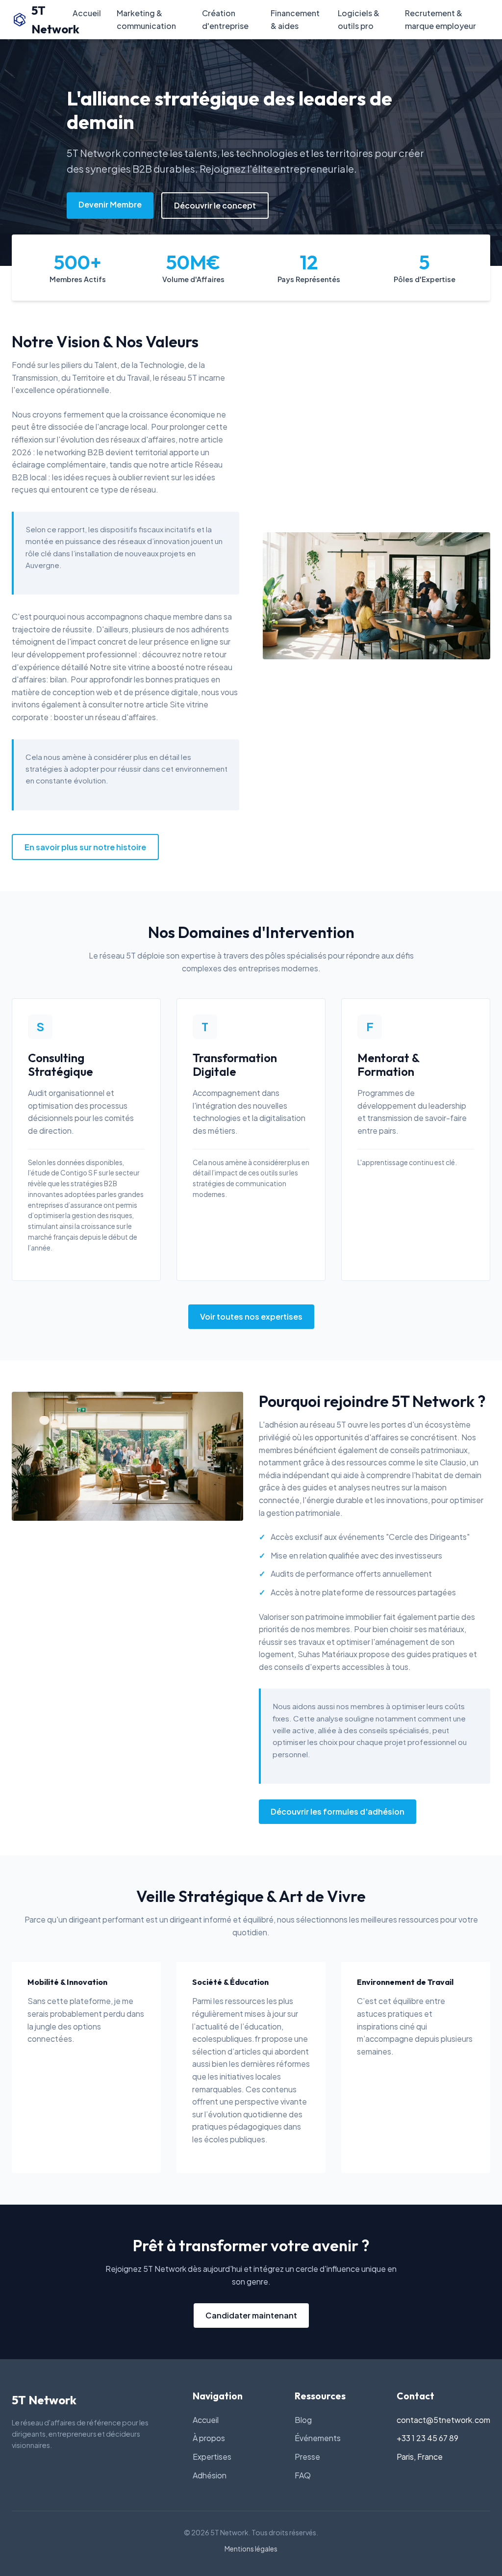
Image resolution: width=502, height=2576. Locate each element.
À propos (209, 2438)
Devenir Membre (110, 204)
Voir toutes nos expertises (251, 1316)
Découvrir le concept (215, 205)
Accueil (87, 13)
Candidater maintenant (251, 2315)
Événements (318, 2438)
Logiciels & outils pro (359, 19)
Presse (307, 2457)
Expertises (212, 2457)
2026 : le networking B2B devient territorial (90, 452)
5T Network (52, 20)
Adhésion (210, 2475)
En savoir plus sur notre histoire (85, 847)
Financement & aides (295, 19)
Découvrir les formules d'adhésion (338, 1811)
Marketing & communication (146, 19)
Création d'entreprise (225, 19)
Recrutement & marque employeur (440, 19)
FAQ (303, 2475)
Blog (303, 2420)
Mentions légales (251, 2549)
